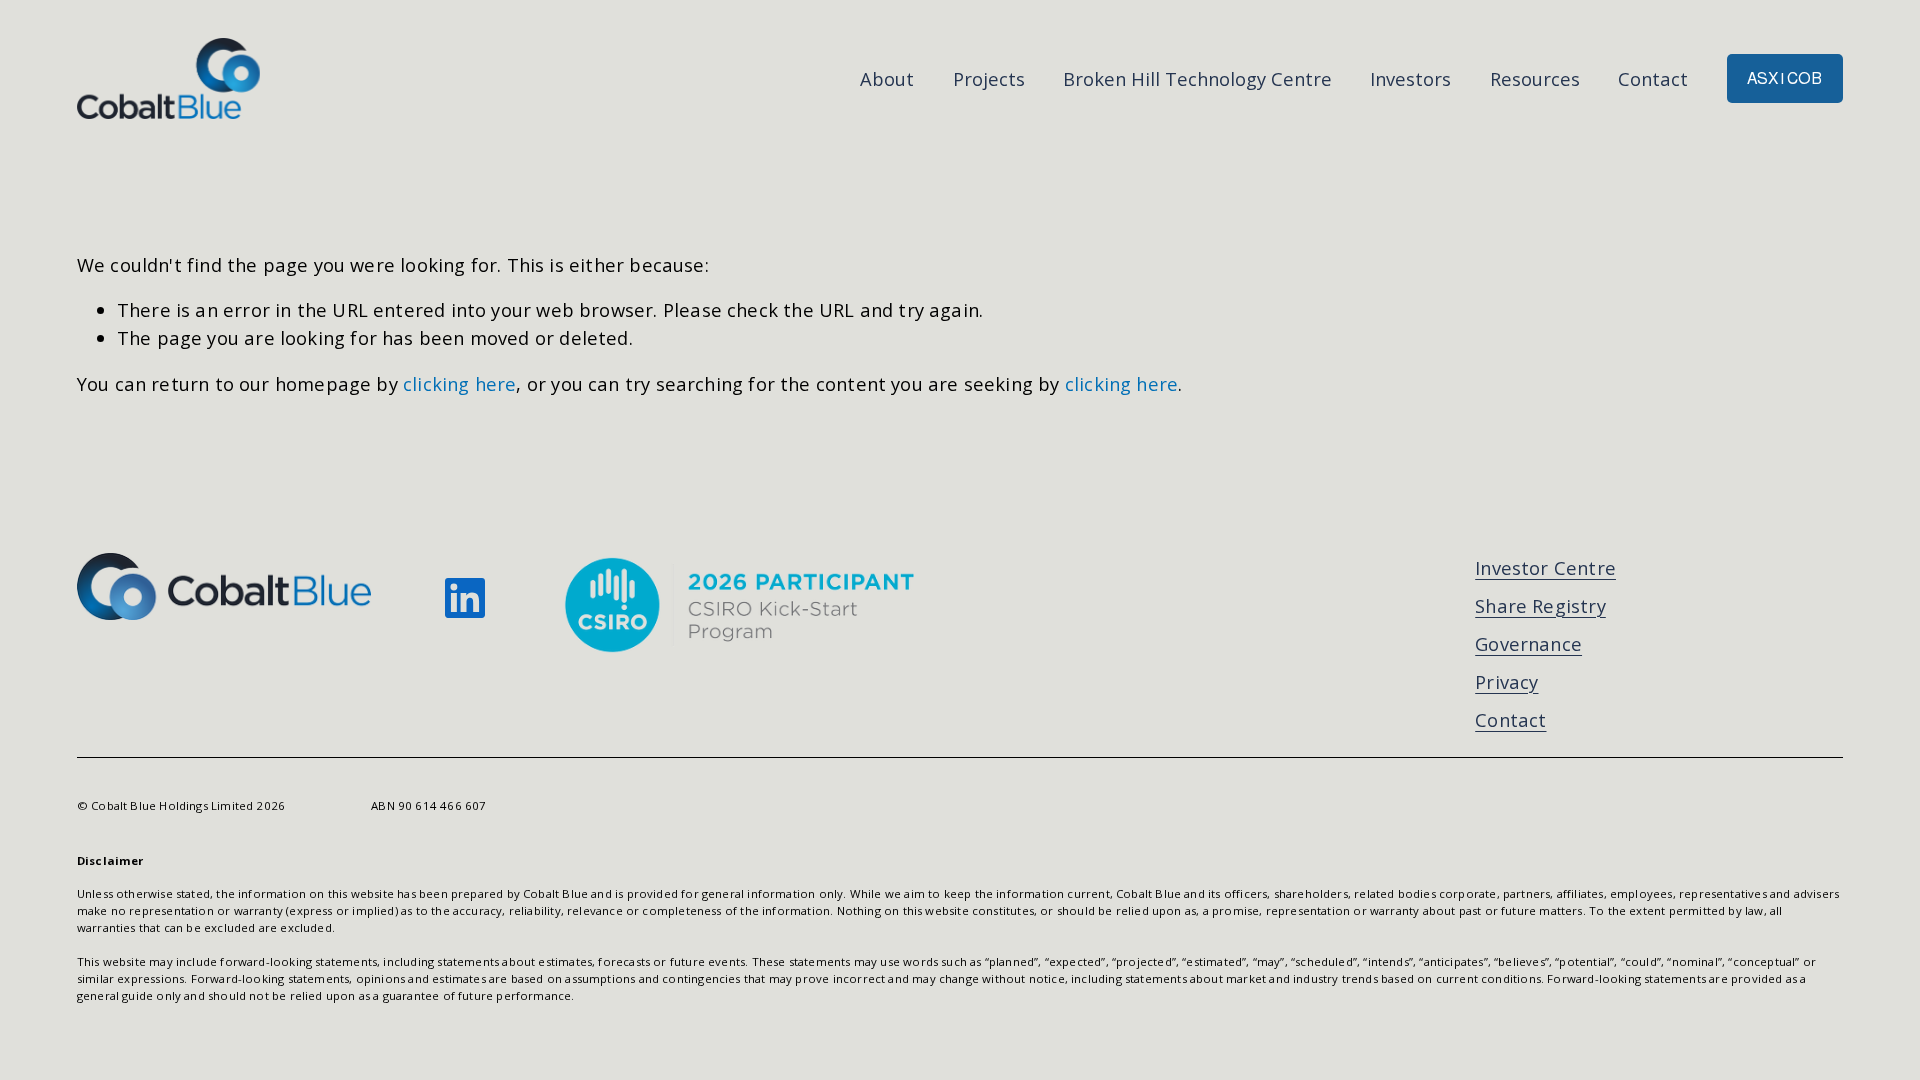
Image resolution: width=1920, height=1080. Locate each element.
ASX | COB (1784, 78)
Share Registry (1540, 605)
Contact (1653, 78)
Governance (1528, 643)
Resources (1535, 78)
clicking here (459, 383)
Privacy (1506, 681)
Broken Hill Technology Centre (1197, 78)
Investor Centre (1545, 567)
